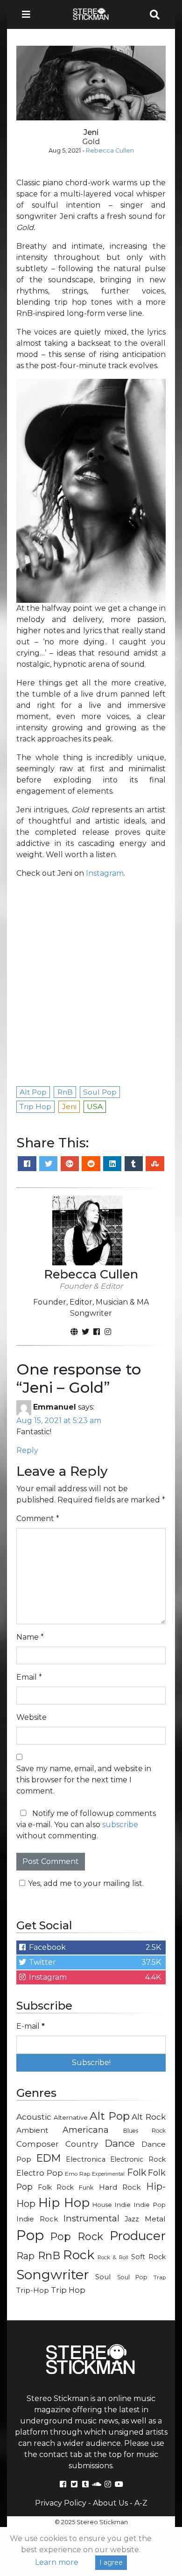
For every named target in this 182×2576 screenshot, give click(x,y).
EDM (49, 2158)
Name (30, 1637)
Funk (86, 2187)
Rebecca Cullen (110, 150)
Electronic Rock (138, 2159)
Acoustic (34, 2117)
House (102, 2205)
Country (82, 2144)
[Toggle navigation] (29, 14)
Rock (79, 2255)
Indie (122, 2205)
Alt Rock (149, 2117)
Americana (86, 2130)
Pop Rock (77, 2236)
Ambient (32, 2130)
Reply (27, 1450)
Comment (38, 1518)
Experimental (108, 2174)
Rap (25, 2256)
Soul (103, 2277)
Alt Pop (110, 2116)
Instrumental (91, 2218)
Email (29, 1677)
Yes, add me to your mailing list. (86, 1883)
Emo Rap (77, 2174)
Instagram (105, 873)
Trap (160, 2277)
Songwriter (53, 2274)
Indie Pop (150, 2205)
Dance (120, 2143)
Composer (38, 2144)
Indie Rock (37, 2219)
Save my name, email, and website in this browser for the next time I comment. (84, 1780)
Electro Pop (40, 2173)
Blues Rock (144, 2131)
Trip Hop (68, 2290)
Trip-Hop (33, 2290)
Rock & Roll (113, 2257)
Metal (155, 2219)
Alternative (71, 2117)
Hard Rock (120, 2187)
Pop (30, 2235)
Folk (136, 2172)
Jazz (132, 2219)
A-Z (141, 2503)
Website (31, 1717)
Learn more (57, 2562)
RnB (49, 2255)
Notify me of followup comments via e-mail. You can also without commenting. (86, 1825)
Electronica (86, 2159)
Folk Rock (56, 2187)
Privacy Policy (61, 2503)
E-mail (31, 2026)
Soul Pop (132, 2277)
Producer (138, 2236)
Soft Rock (148, 2257)
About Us (110, 2503)
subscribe (120, 1825)
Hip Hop (64, 2203)
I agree (111, 2562)
